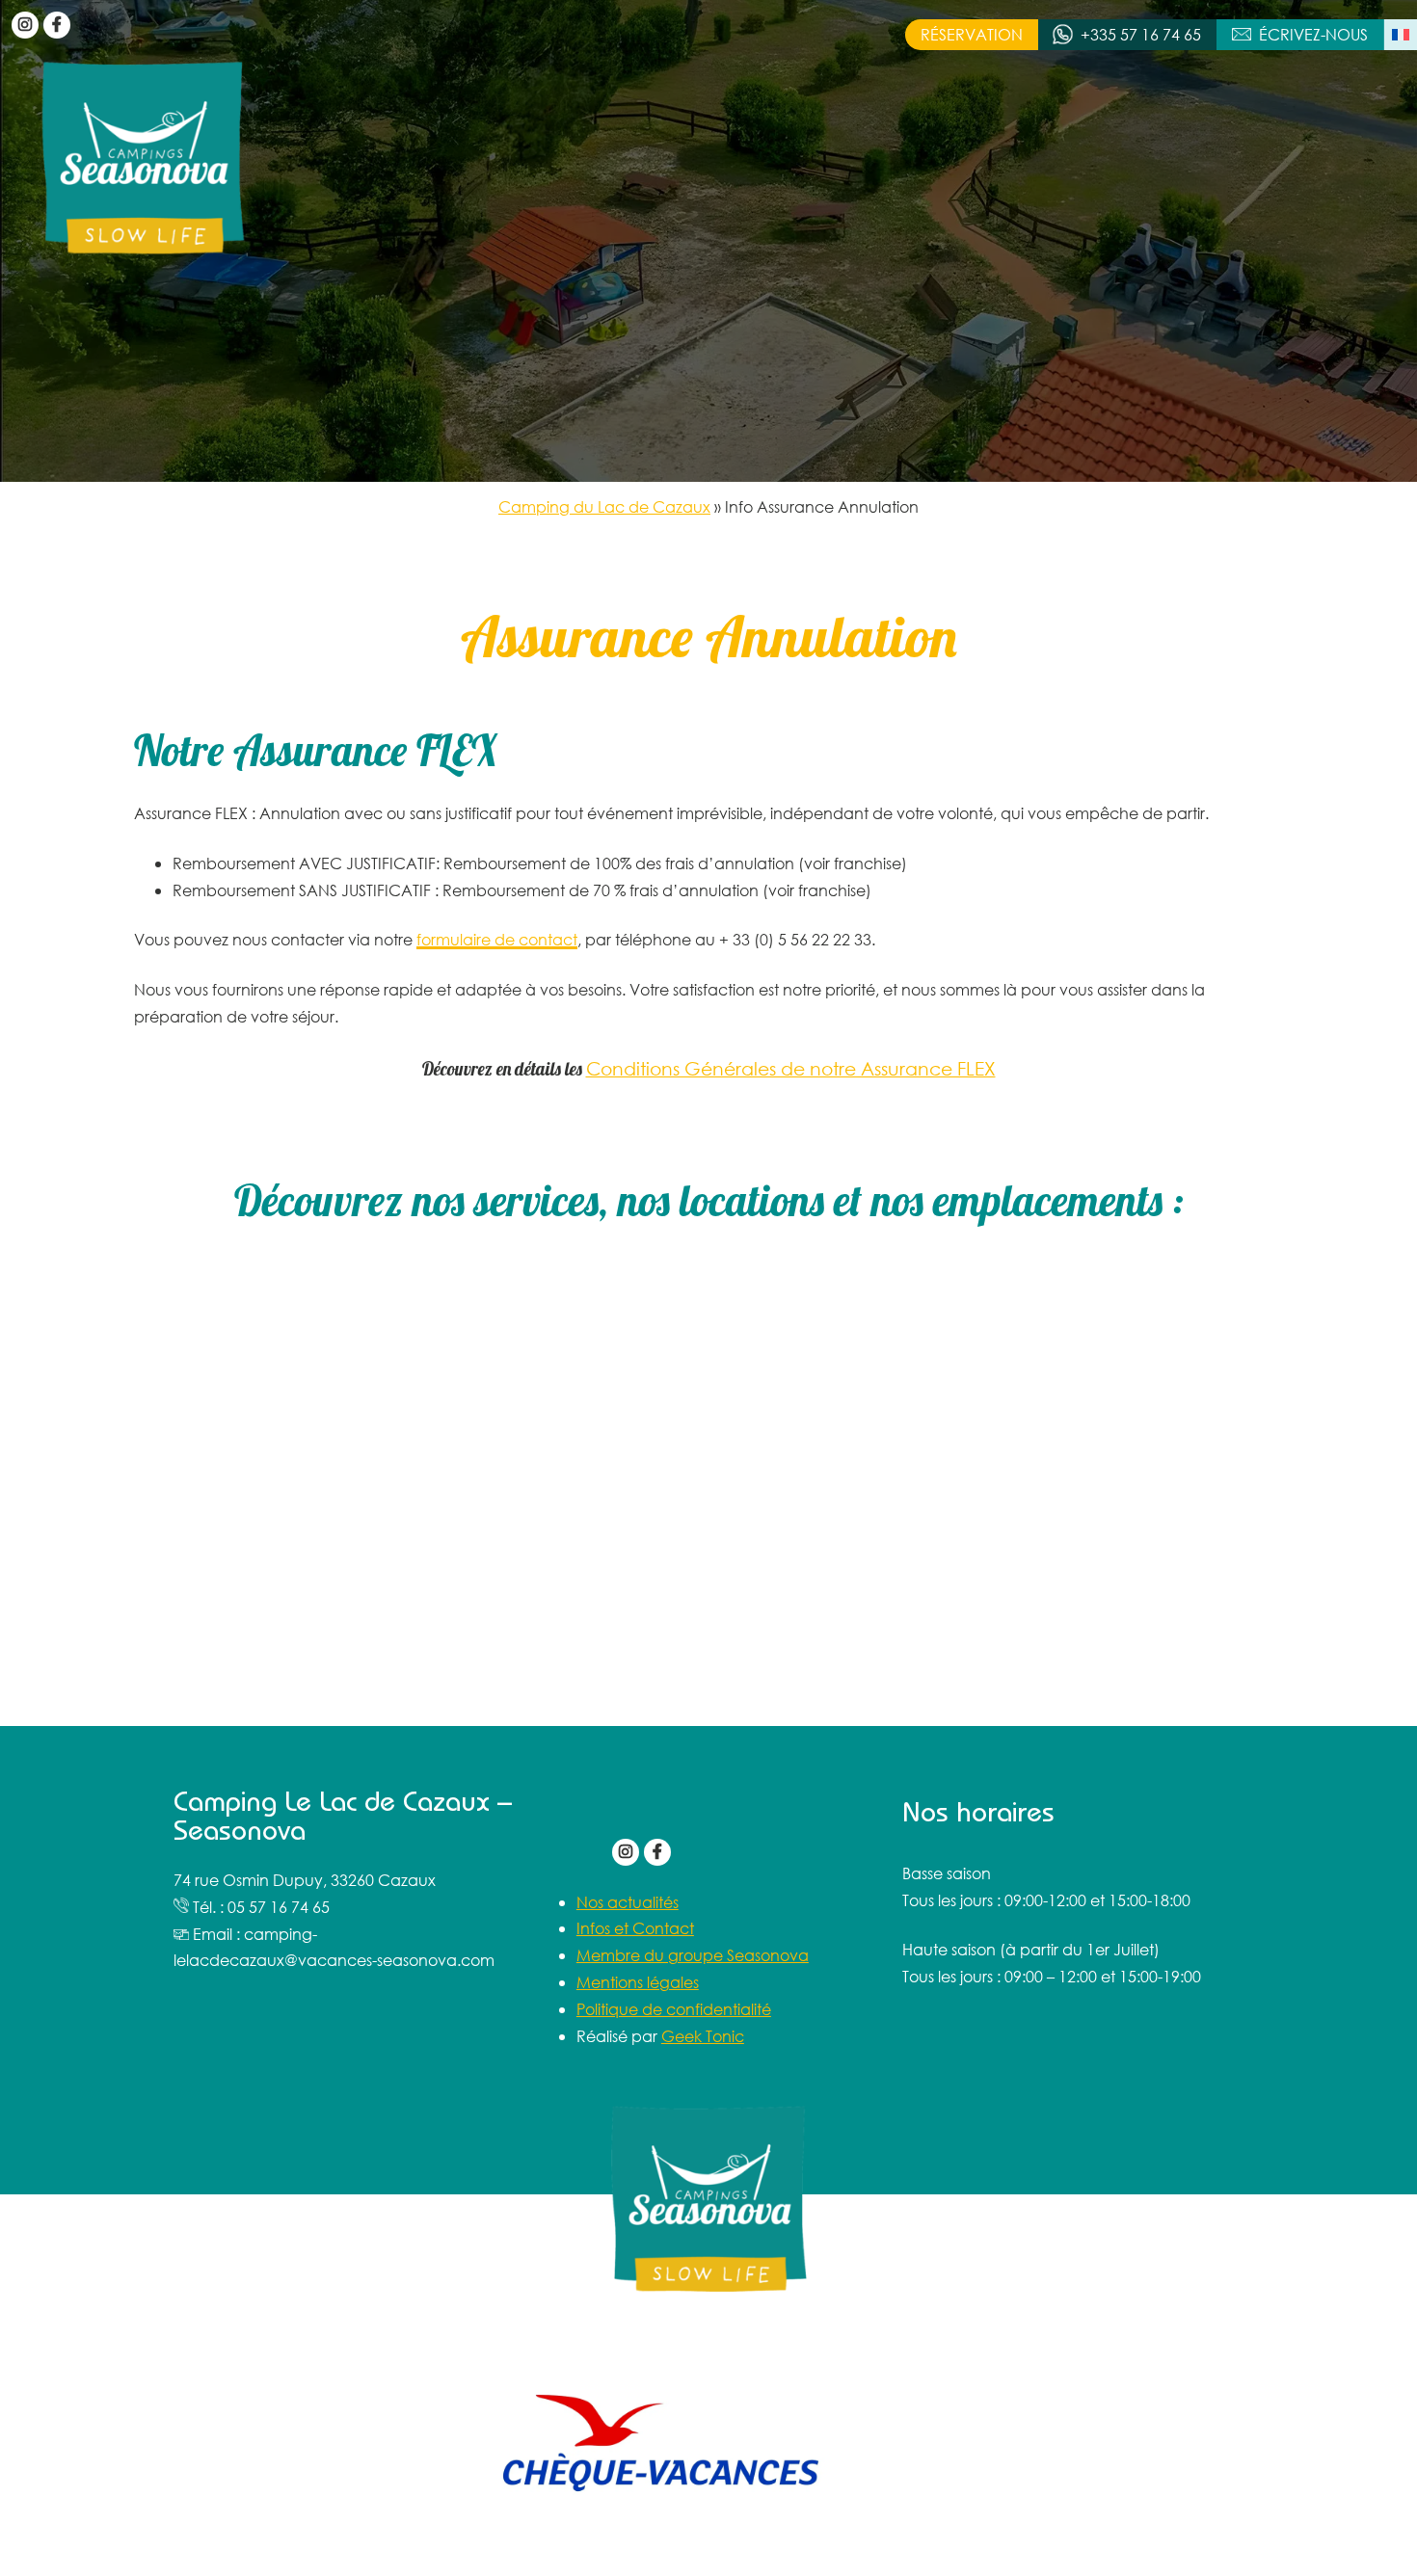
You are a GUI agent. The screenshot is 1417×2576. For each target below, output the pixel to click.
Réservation (972, 34)
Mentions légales (638, 1982)
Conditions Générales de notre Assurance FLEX (791, 1068)
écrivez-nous (1313, 34)
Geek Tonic (703, 2036)
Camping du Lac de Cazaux (604, 506)
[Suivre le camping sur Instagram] (25, 25)
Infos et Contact (635, 1928)
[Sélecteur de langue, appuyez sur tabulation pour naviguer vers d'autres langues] (1401, 35)
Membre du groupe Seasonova (693, 1955)
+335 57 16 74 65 (1141, 34)
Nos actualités (628, 1902)
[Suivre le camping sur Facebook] (57, 25)
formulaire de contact (497, 939)
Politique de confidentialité (674, 2009)
